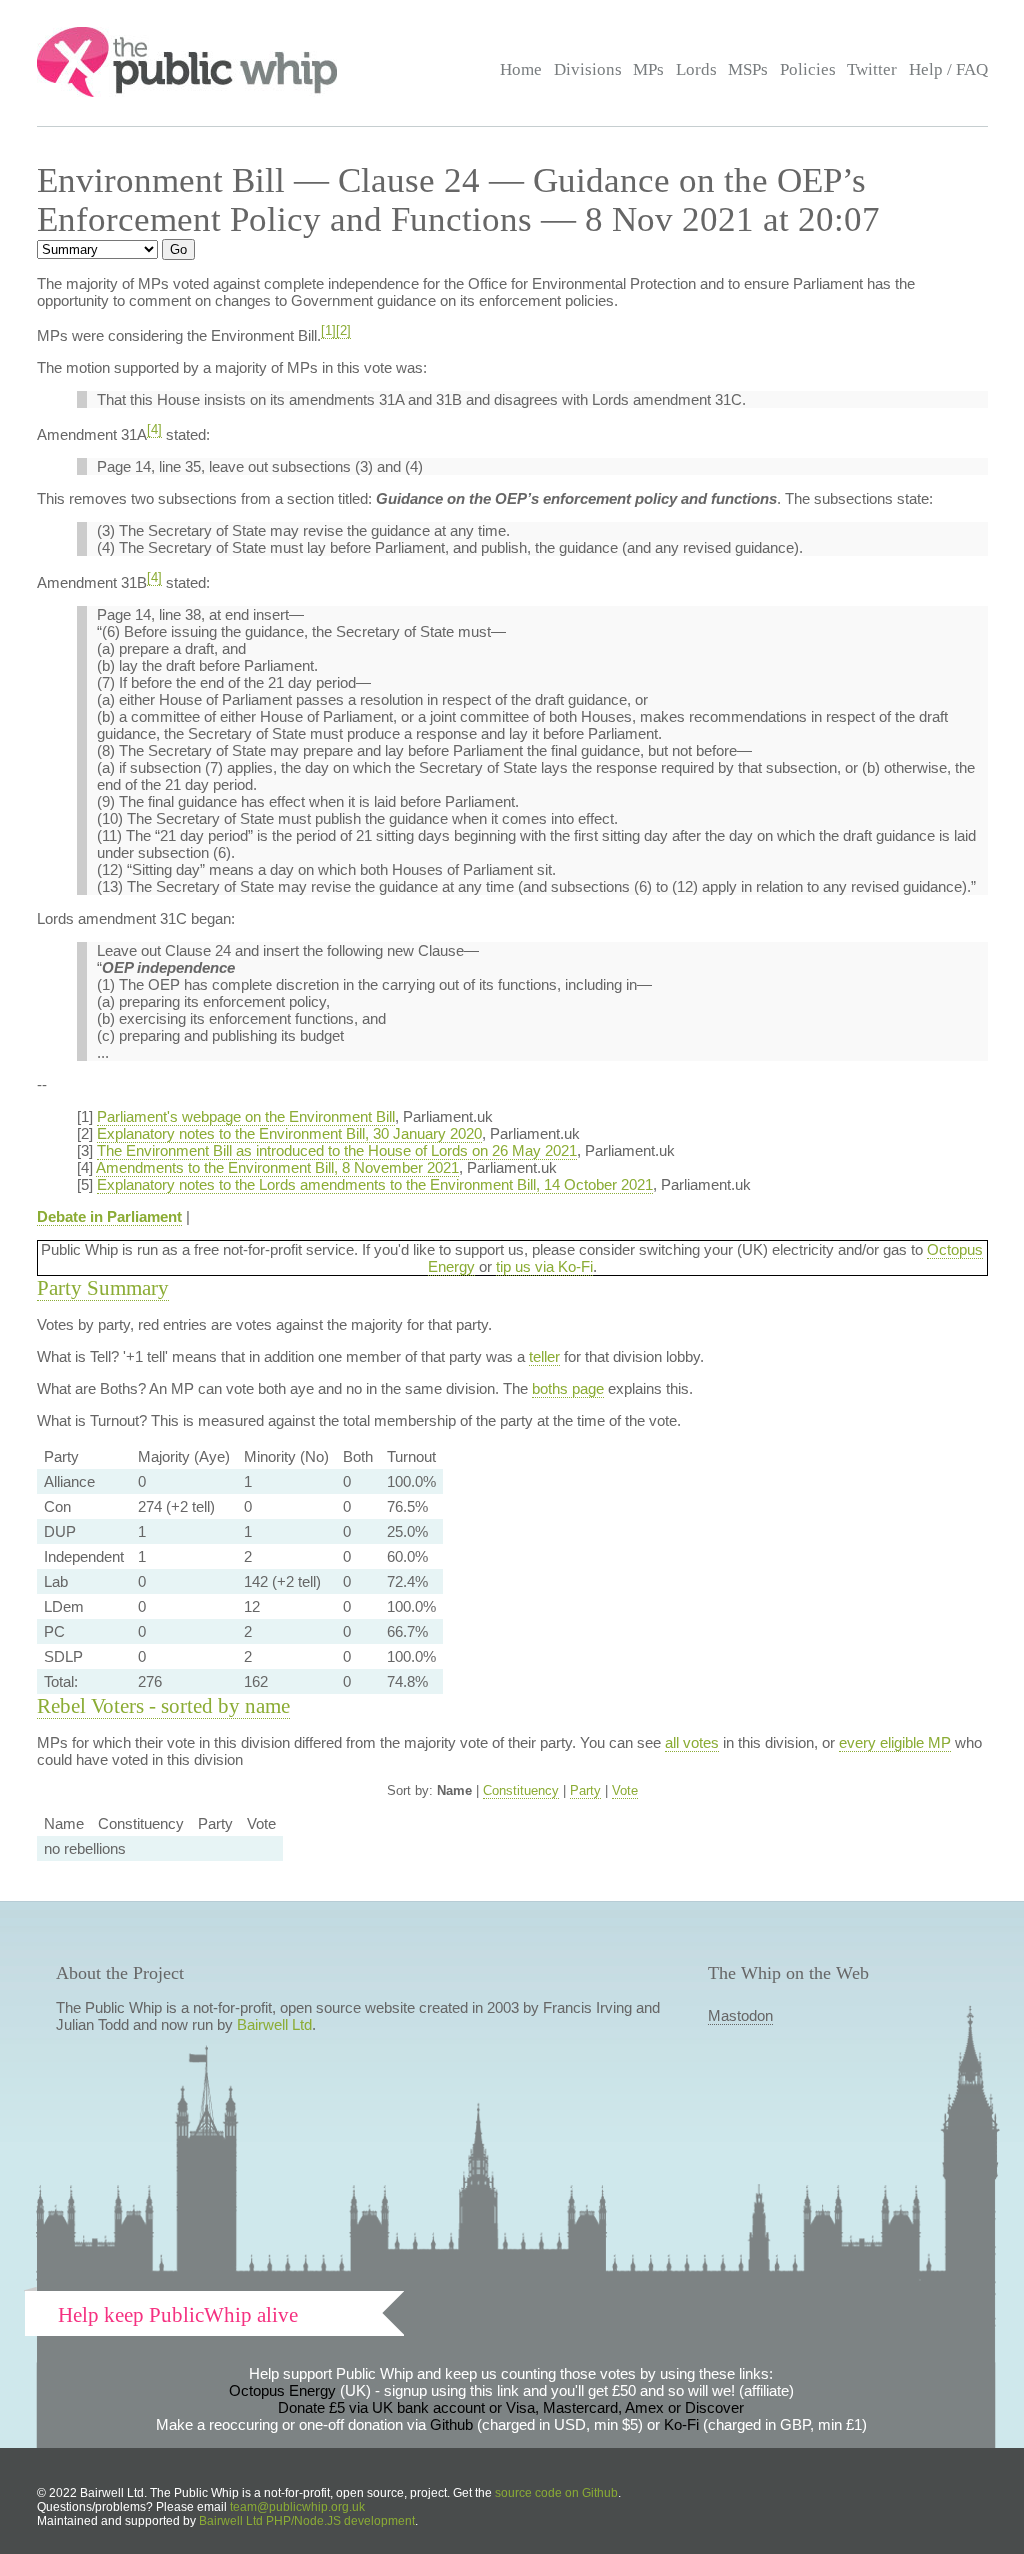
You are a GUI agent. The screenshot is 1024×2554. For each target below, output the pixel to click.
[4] (154, 430)
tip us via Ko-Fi (544, 1266)
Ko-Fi (681, 2424)
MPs (648, 69)
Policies (808, 69)
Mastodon (740, 2015)
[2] (343, 331)
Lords (696, 69)
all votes (692, 1742)
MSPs (748, 69)
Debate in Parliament (109, 1216)
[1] (328, 331)
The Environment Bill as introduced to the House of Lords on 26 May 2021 (337, 1150)
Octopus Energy (282, 2390)
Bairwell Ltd (274, 2024)
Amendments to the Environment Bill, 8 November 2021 (277, 1167)
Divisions (588, 69)
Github (451, 2424)
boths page (568, 1388)
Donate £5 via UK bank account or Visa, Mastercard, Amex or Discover (511, 2407)
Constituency (521, 1790)
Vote (625, 1790)
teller (544, 1356)
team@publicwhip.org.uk (297, 2507)
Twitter (872, 69)
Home (521, 69)
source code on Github (556, 2493)
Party (585, 1790)
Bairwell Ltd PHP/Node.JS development (307, 2521)
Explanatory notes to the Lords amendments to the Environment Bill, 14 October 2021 (375, 1184)
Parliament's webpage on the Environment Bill (246, 1116)
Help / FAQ (948, 69)
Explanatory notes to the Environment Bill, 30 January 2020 (289, 1133)
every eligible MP (895, 1742)
